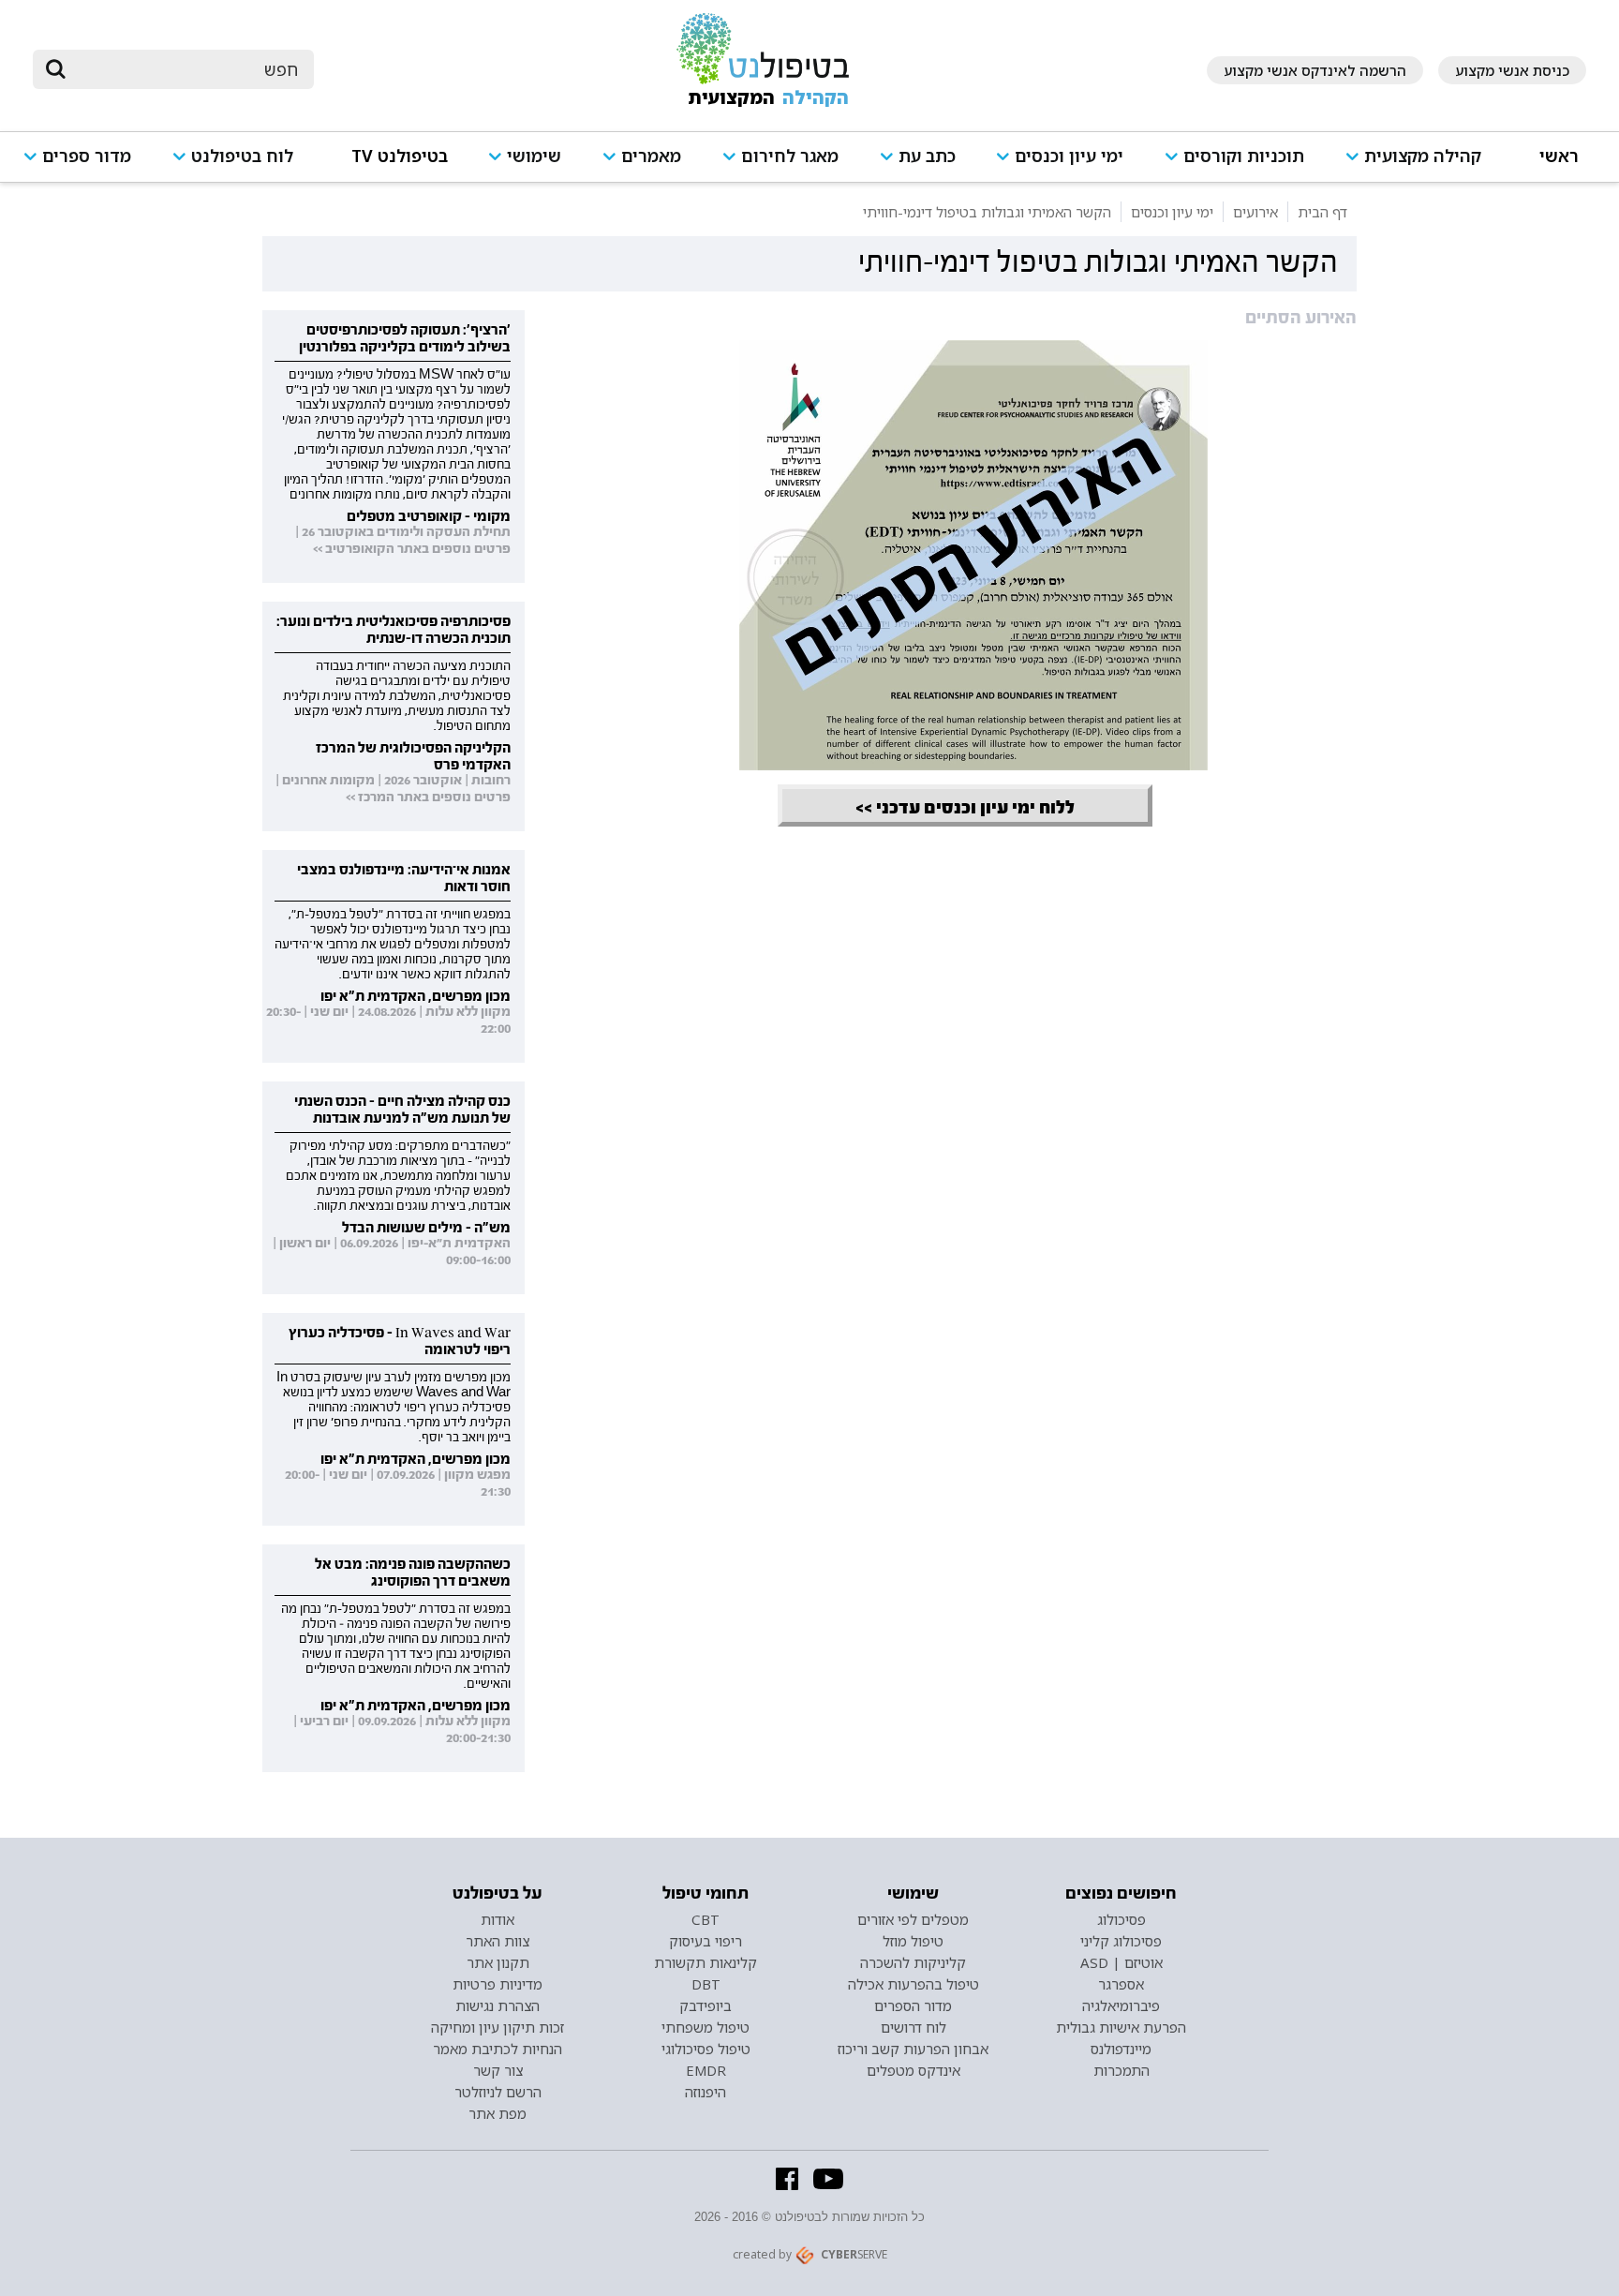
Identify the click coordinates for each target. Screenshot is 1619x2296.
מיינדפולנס (1121, 2049)
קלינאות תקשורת (706, 1962)
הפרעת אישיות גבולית (1121, 2027)
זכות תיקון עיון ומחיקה (498, 2027)
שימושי (534, 156)
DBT (706, 1984)
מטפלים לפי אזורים (913, 1919)
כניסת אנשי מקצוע (1512, 70)
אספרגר (1121, 1984)
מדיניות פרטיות (498, 1984)
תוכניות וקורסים (1244, 156)
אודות (498, 1919)
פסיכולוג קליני (1121, 1941)
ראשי (1559, 156)
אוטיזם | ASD (1121, 1962)
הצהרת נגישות (498, 2005)
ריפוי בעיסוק (706, 1941)
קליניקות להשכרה (913, 1962)
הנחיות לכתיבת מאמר (498, 2049)
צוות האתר (498, 1941)
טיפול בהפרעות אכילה (913, 1984)
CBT (706, 1919)
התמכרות (1121, 2070)
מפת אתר (498, 2113)
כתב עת (927, 156)
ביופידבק (706, 2005)
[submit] (56, 69)
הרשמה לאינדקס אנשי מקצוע (1315, 70)
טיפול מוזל (913, 1941)
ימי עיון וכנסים (1069, 156)
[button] (1422, 164)
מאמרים (651, 156)
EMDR (706, 2070)
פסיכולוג (1121, 1919)
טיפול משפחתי (706, 2027)
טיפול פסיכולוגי (706, 2049)
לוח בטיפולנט (242, 156)
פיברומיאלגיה (1121, 2005)
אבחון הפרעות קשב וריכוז (913, 2049)
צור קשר (498, 2070)
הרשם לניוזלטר (498, 2092)
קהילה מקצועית (1423, 156)
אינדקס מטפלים (913, 2070)
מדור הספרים (913, 2005)
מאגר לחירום (790, 156)
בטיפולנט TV (400, 156)
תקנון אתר (498, 1962)
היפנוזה (706, 2092)
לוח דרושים (913, 2027)
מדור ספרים (87, 156)
